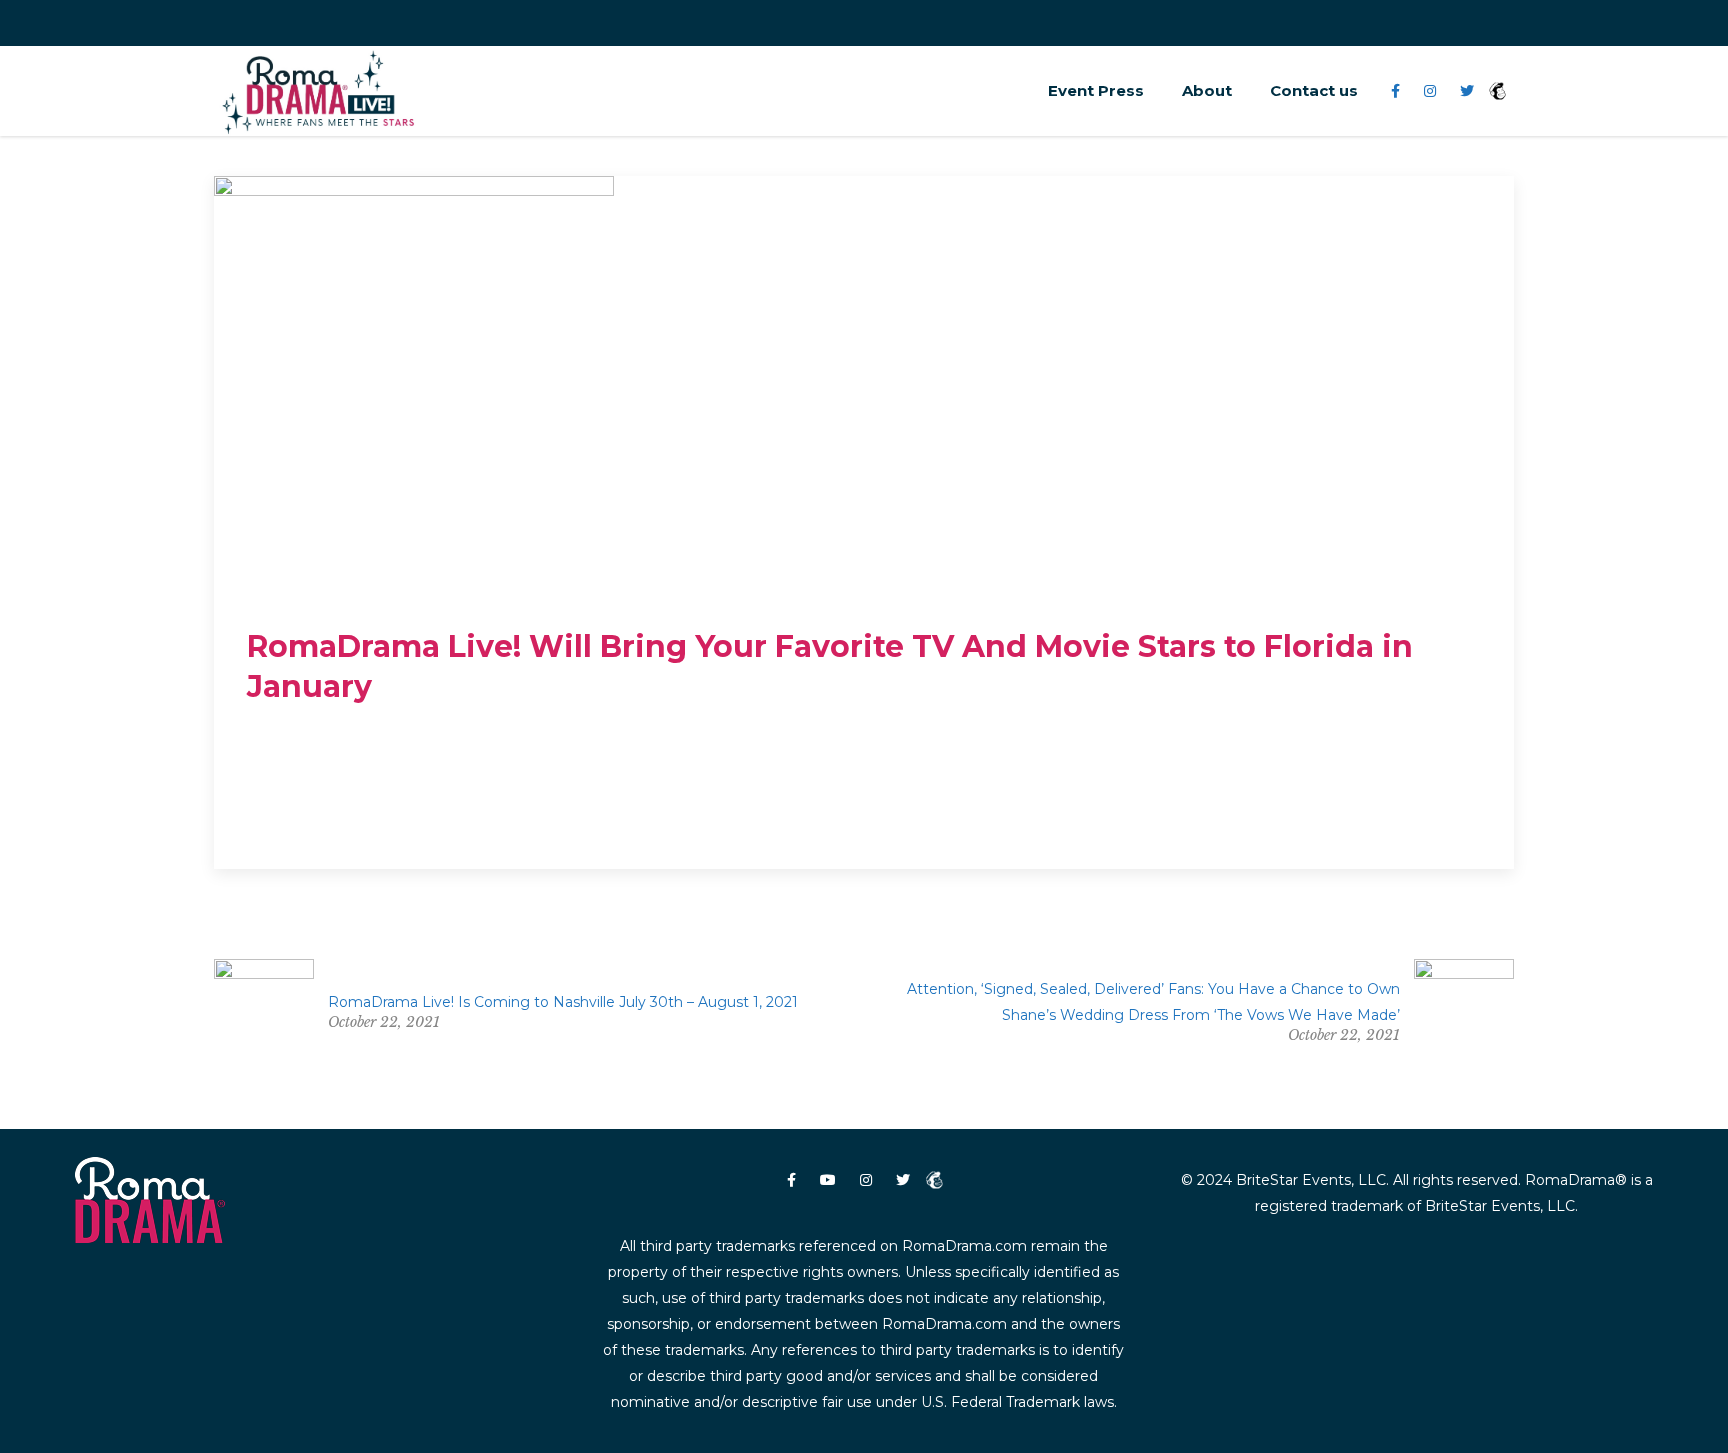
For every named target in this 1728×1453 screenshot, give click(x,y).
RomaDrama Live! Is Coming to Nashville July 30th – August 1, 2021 (563, 1002)
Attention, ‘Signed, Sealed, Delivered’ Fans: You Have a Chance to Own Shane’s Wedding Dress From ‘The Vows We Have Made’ (1153, 1002)
